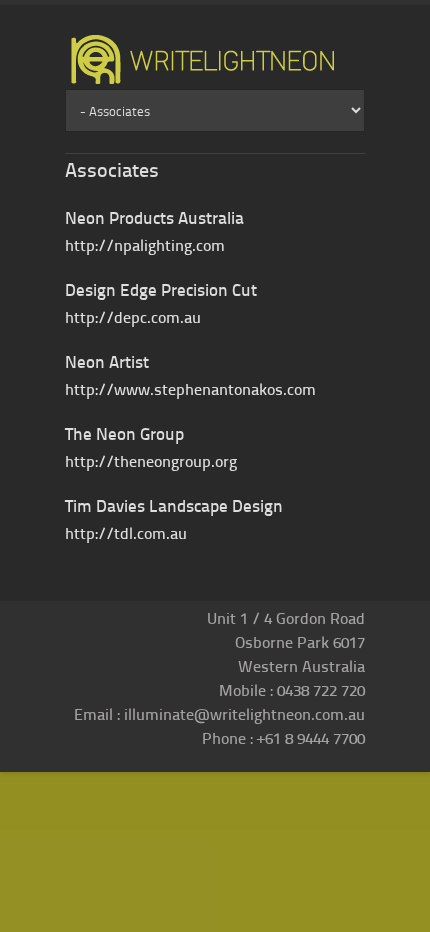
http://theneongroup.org (151, 460)
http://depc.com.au (133, 316)
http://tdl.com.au (126, 532)
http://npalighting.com (145, 244)
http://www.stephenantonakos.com (190, 388)
